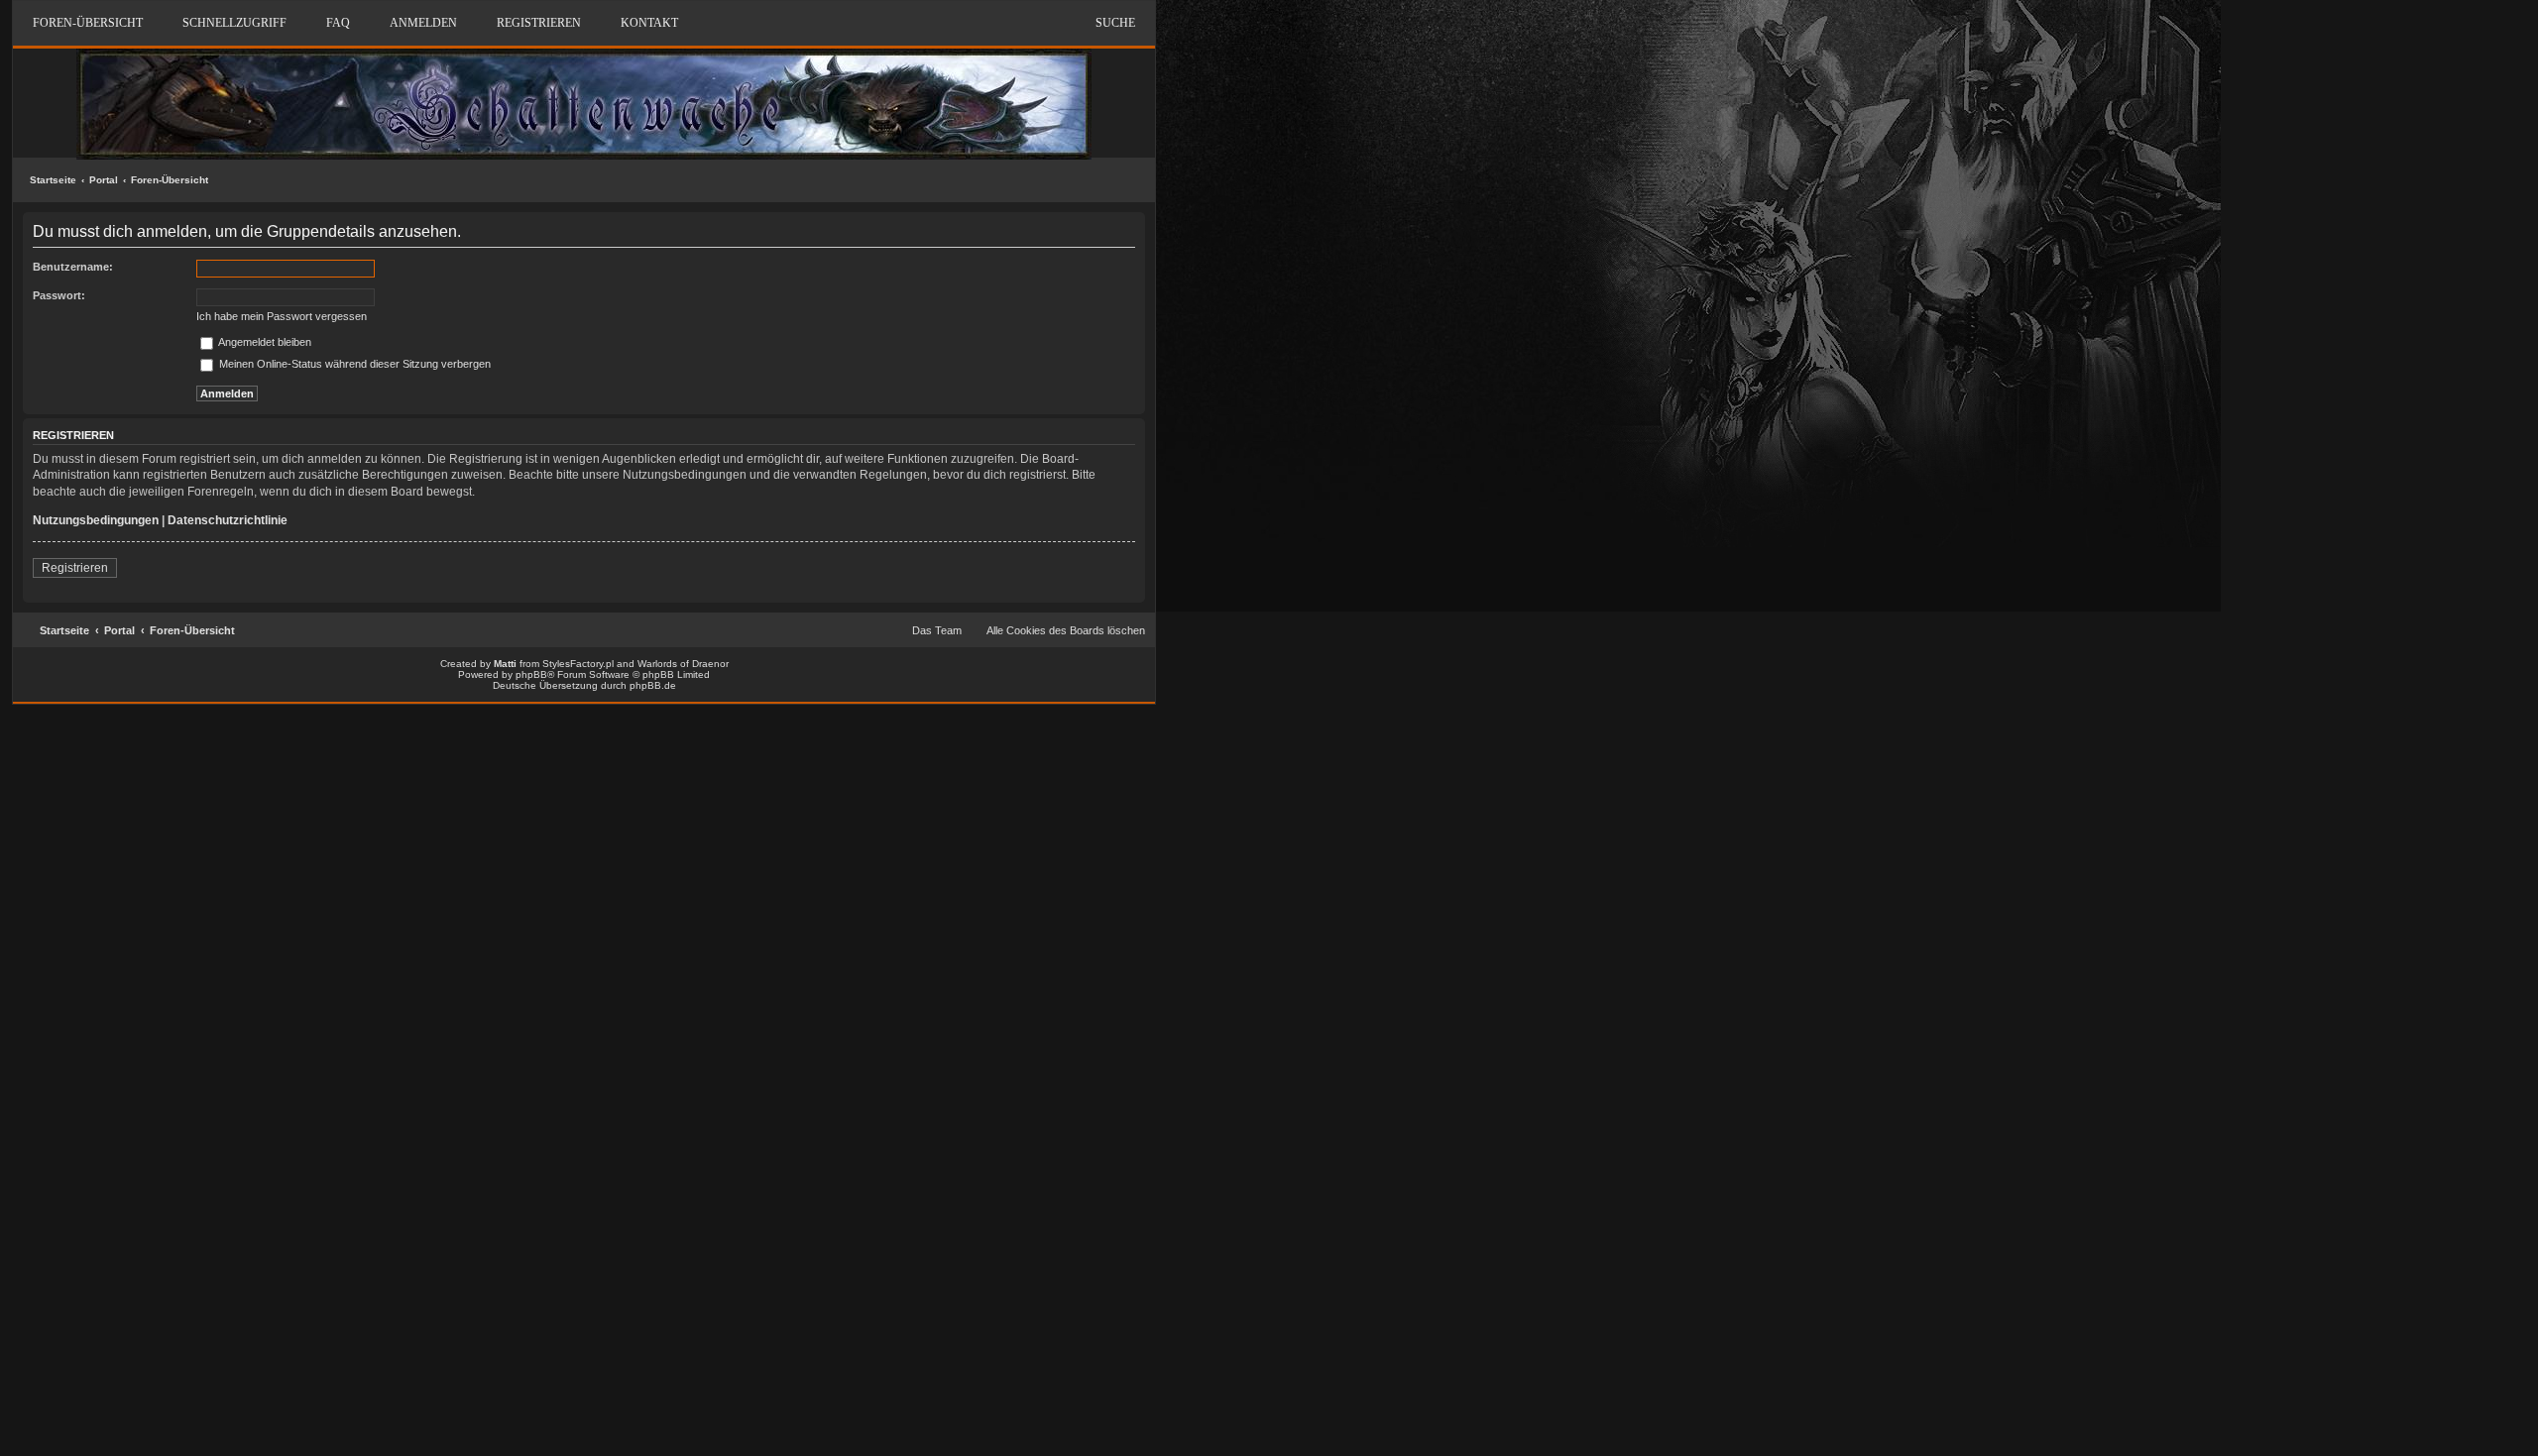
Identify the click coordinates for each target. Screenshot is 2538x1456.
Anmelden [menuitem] (423, 23)
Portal (104, 180)
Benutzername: (73, 267)
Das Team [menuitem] (937, 630)
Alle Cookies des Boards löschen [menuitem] (1066, 630)
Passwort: (59, 295)
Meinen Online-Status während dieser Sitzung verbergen (353, 364)
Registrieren (75, 568)
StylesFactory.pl (578, 664)
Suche (1115, 23)
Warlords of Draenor (683, 664)
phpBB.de (653, 685)
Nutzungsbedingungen (96, 520)
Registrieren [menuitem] (539, 23)
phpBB (531, 674)
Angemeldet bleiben (264, 342)
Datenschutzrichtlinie (228, 520)
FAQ (338, 23)
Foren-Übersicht (170, 180)
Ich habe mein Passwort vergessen (282, 316)
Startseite (53, 180)
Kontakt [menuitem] (649, 23)
